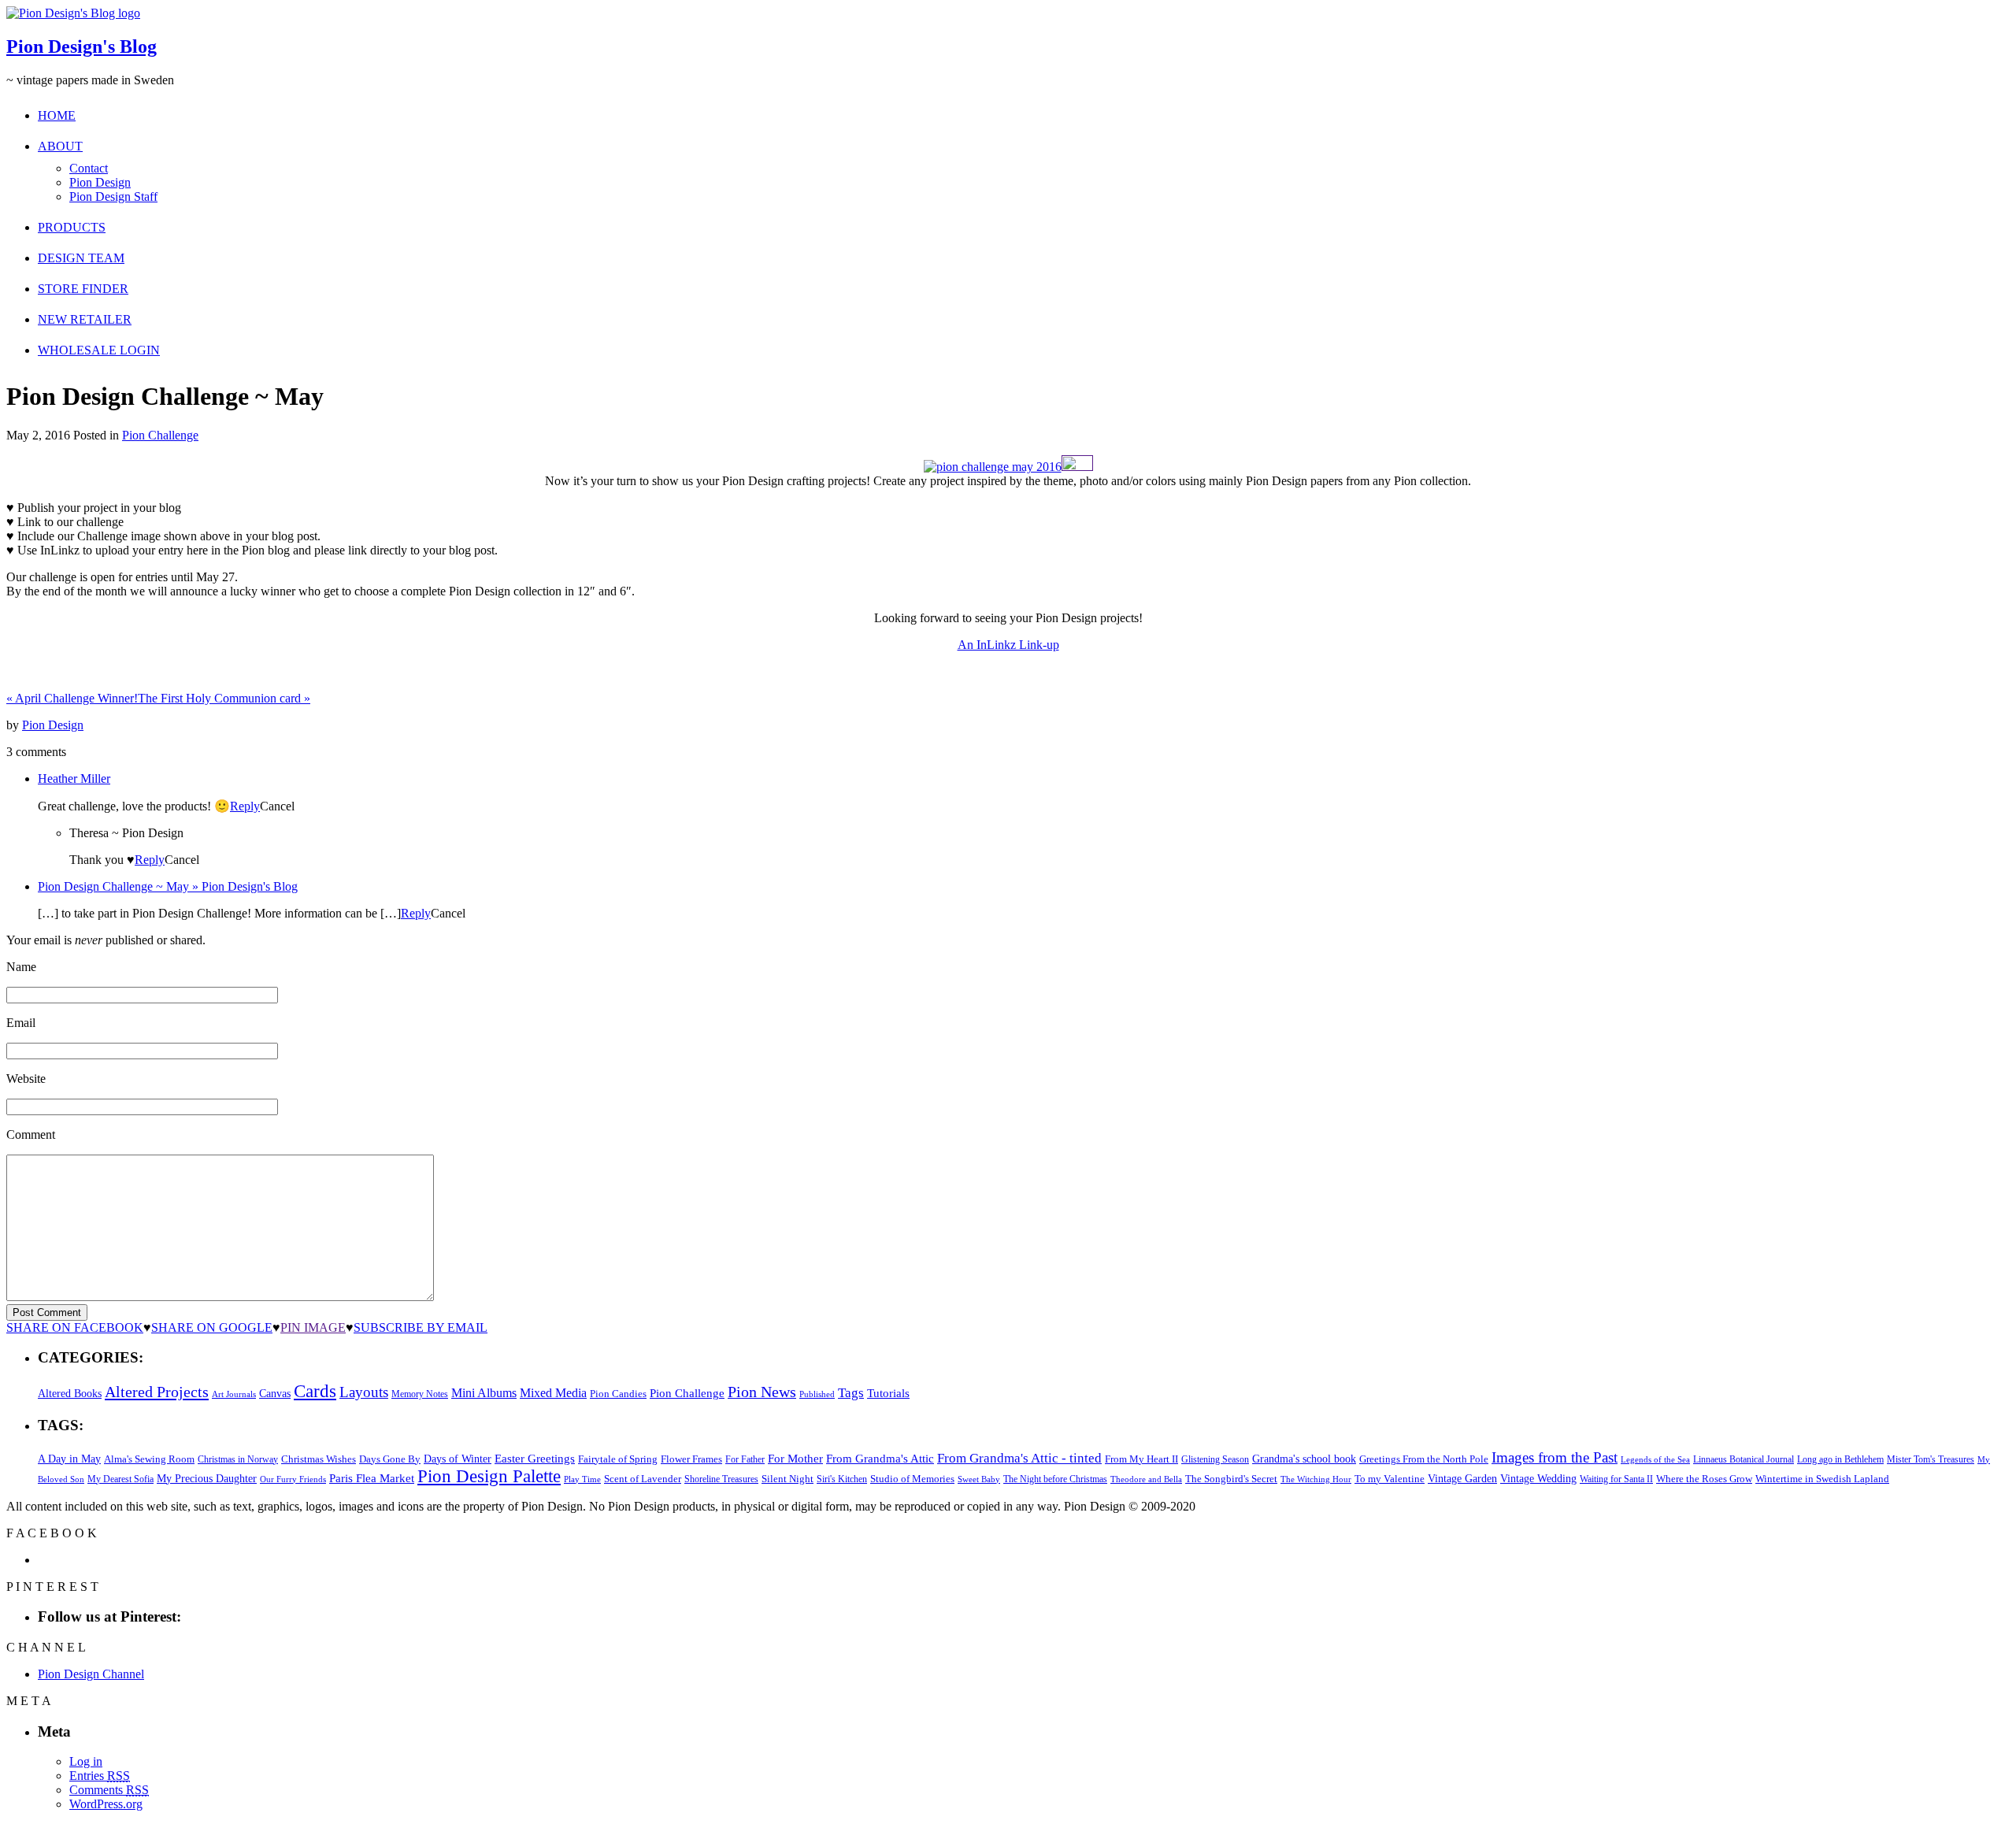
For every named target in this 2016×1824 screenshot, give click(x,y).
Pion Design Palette (489, 1476)
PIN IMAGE (313, 1327)
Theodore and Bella (1146, 1479)
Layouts (364, 1392)
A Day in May (69, 1459)
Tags (851, 1393)
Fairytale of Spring (618, 1459)
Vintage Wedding (1538, 1478)
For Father (745, 1459)
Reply (245, 806)
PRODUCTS (72, 227)
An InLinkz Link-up (1008, 645)
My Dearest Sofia (120, 1479)
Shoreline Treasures (721, 1479)
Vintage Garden (1462, 1478)
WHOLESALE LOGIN (99, 350)
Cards (315, 1391)
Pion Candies (618, 1394)
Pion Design (100, 182)
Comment (31, 1134)
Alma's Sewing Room (149, 1459)
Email (21, 1023)
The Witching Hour (1316, 1479)
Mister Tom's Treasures (1931, 1459)
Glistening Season (1215, 1459)
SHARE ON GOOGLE (212, 1327)
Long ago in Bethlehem (1840, 1459)
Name (21, 967)
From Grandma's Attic (880, 1458)
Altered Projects (157, 1392)
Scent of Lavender (643, 1479)
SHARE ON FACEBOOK (75, 1327)
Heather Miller (74, 779)
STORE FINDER (83, 289)
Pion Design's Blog (82, 46)
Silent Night (787, 1479)
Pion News (762, 1392)
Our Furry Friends (293, 1479)
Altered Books (70, 1393)
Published (817, 1394)
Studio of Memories (912, 1479)
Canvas (275, 1394)
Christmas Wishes (319, 1459)
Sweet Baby (979, 1479)
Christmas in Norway (238, 1459)
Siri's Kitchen (842, 1479)
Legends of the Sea (1655, 1459)
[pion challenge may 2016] (993, 467)
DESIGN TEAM (81, 258)
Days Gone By (390, 1459)
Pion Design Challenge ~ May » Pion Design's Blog (168, 886)
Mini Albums (484, 1393)
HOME (57, 115)
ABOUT (60, 146)
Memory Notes (420, 1394)
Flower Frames (691, 1459)
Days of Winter (458, 1459)
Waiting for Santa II (1616, 1479)
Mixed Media (553, 1393)
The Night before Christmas (1055, 1479)
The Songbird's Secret (1231, 1479)
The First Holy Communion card (224, 698)
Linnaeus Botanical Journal (1744, 1459)
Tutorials (888, 1393)
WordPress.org (106, 1804)
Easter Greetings (535, 1458)
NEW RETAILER (85, 319)
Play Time (582, 1479)
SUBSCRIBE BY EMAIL (421, 1327)
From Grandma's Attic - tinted (1019, 1458)
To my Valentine (1390, 1479)
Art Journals (234, 1394)
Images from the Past (1555, 1457)
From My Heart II (1141, 1459)
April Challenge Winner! (72, 698)
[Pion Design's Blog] (73, 13)
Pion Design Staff (113, 196)
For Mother (795, 1458)
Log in (86, 1761)
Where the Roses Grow (1704, 1479)
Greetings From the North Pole (1424, 1459)
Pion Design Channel (91, 1674)
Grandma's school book (1304, 1459)
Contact (89, 168)
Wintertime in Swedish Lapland (1822, 1479)
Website (26, 1079)
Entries (100, 1776)
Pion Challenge (160, 435)
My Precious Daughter (207, 1479)
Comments (109, 1790)
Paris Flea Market (372, 1478)
